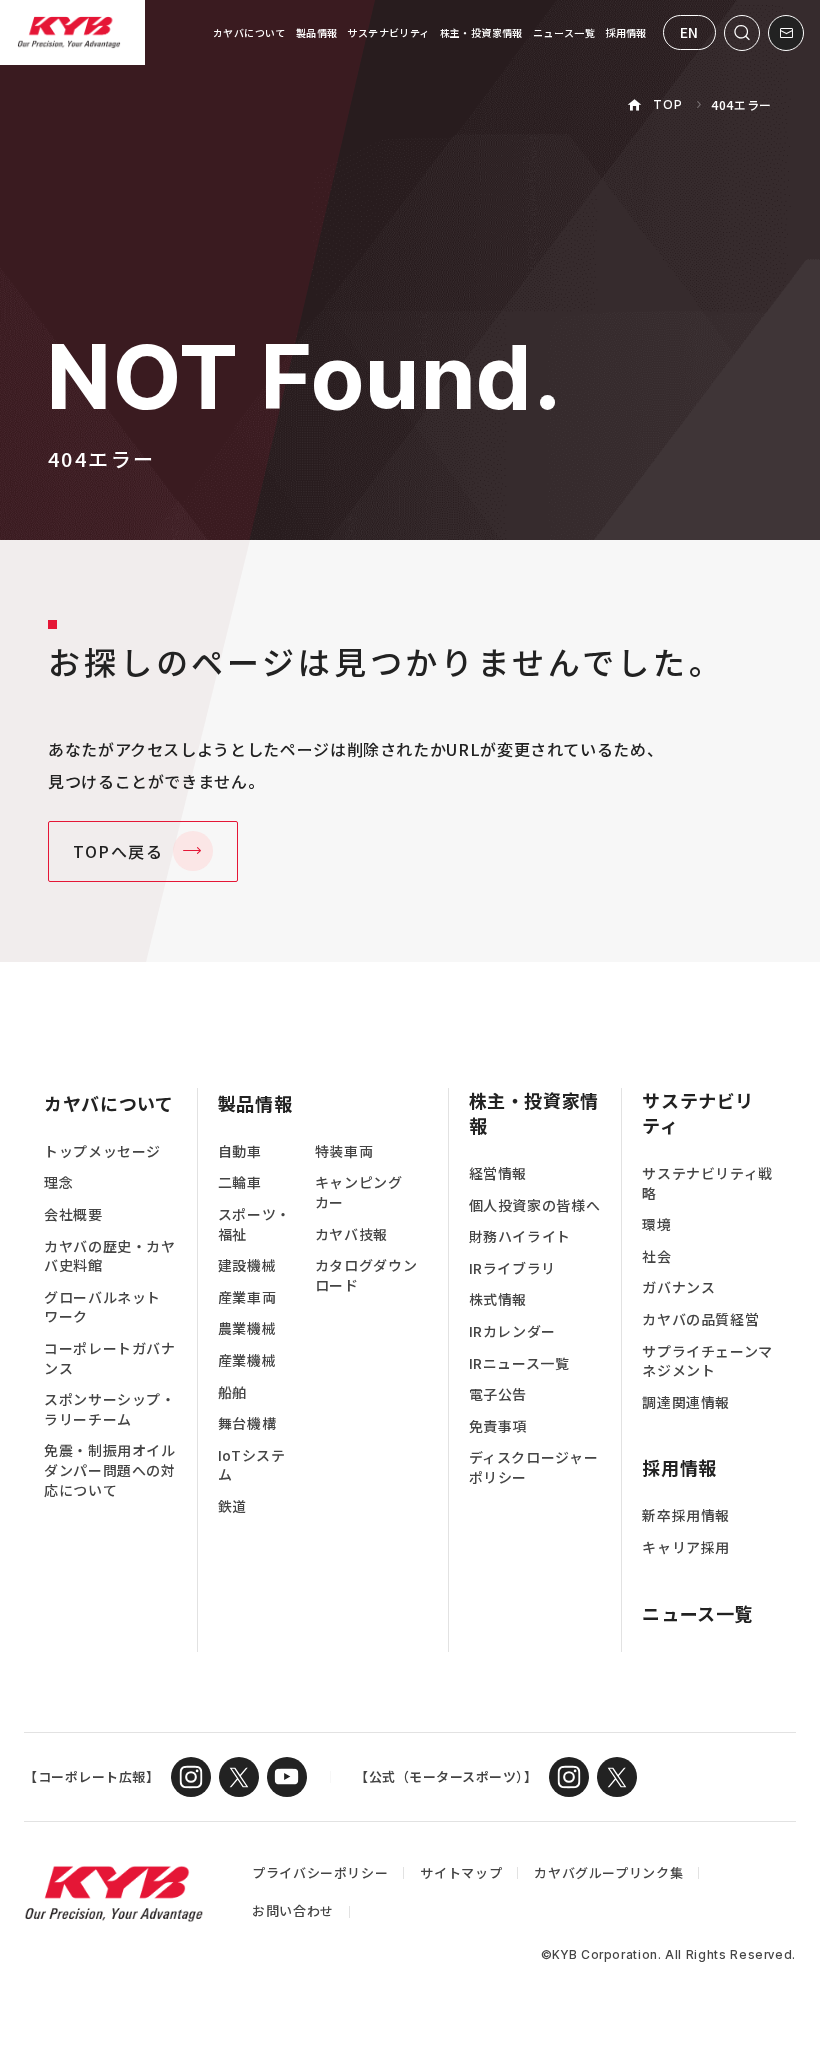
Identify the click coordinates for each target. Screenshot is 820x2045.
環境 (656, 1224)
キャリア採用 (686, 1547)
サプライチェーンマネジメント (707, 1361)
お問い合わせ (293, 1910)
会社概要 (73, 1214)
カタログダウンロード (366, 1275)
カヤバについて (249, 32)
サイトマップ (461, 1872)
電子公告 (498, 1394)
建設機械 (247, 1265)
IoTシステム (252, 1465)
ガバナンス (678, 1287)
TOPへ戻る (118, 851)
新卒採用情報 (686, 1515)
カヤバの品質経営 (700, 1319)
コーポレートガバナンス (110, 1358)
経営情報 (498, 1173)
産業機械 (247, 1360)
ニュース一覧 (564, 32)
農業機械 (247, 1328)
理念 (58, 1182)
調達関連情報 (686, 1402)
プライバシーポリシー (320, 1872)
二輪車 (240, 1182)
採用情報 (626, 32)
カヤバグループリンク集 (608, 1872)
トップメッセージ (102, 1151)
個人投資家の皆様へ (535, 1205)
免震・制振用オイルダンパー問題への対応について (110, 1470)
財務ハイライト (520, 1236)
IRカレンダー (512, 1331)
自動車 (240, 1151)
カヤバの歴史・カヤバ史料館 (110, 1256)
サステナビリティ (388, 32)
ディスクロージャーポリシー (534, 1467)
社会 (656, 1256)
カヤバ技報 (351, 1234)
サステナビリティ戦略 (707, 1183)
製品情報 (317, 32)
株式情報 (498, 1299)
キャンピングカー (359, 1192)
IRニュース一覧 (519, 1363)
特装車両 (344, 1151)
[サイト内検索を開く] (742, 33)
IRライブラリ (512, 1268)
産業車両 (247, 1297)
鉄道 (232, 1506)
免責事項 (498, 1426)
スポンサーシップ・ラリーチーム (110, 1409)
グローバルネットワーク (102, 1307)
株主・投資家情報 (481, 32)
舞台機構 (247, 1423)
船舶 (232, 1392)
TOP (667, 104)
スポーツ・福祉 (254, 1224)
